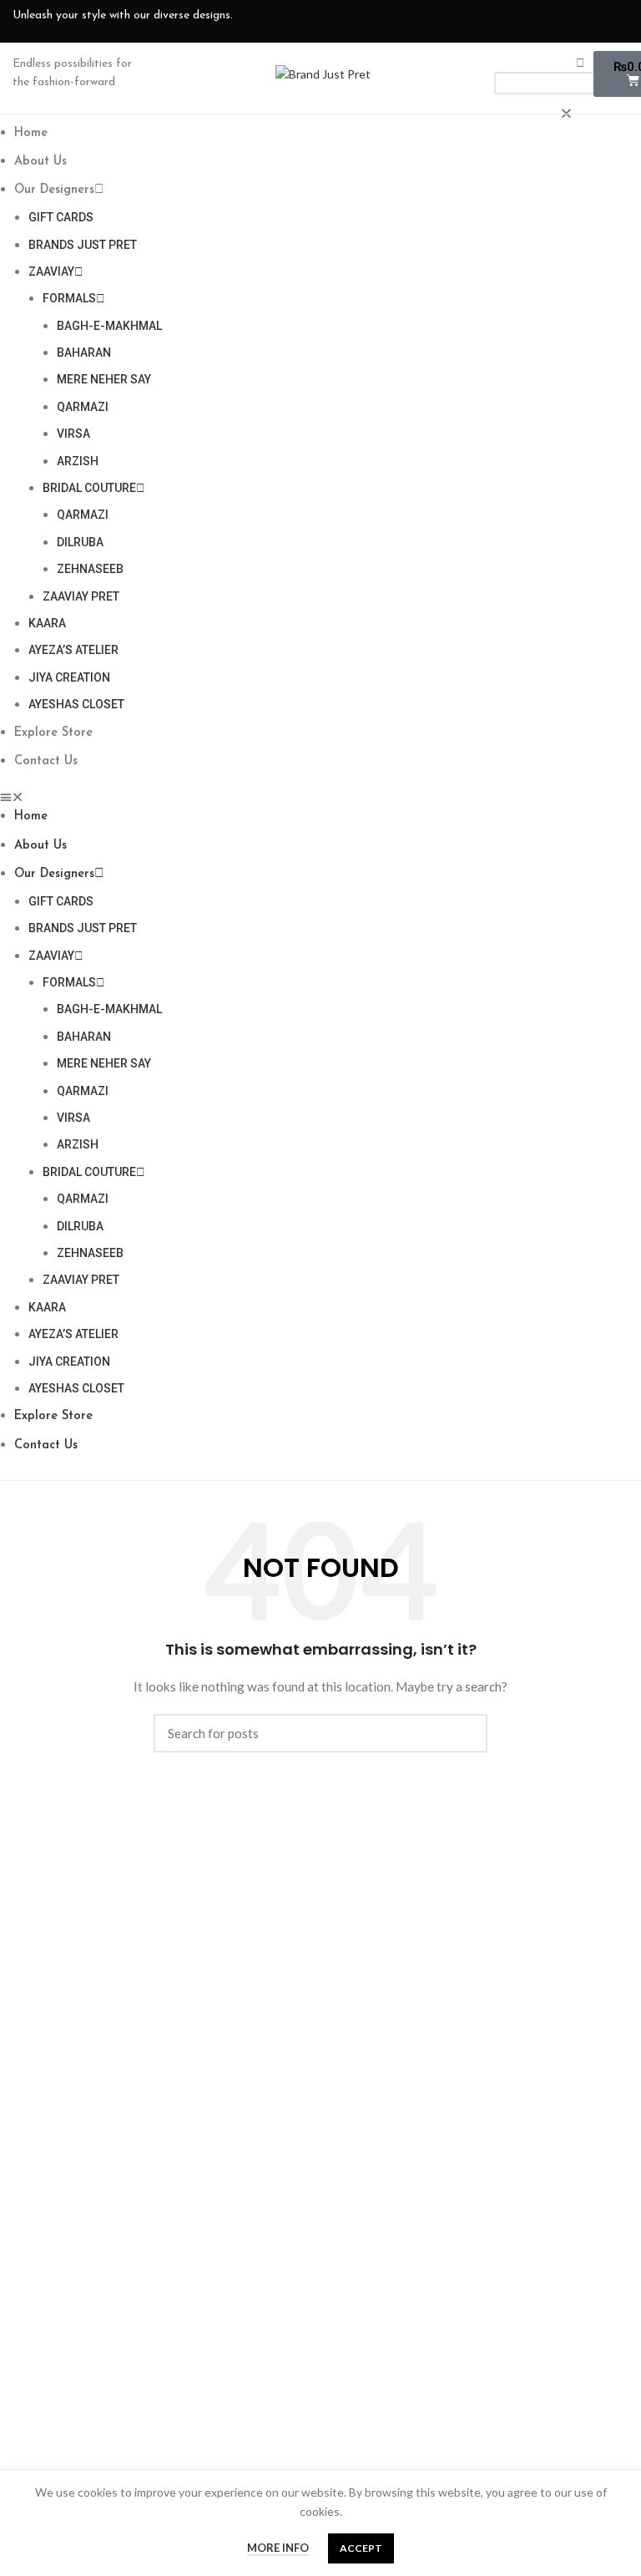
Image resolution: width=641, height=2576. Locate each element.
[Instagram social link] (535, 21)
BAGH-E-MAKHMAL (109, 326)
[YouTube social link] (562, 21)
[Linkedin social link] (588, 21)
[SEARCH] (465, 1733)
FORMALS (69, 298)
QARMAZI (83, 407)
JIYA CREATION (69, 677)
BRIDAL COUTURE (89, 488)
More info (278, 2548)
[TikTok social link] (615, 21)
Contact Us (46, 761)
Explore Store (53, 733)
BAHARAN (84, 352)
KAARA (47, 623)
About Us (40, 162)
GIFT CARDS (61, 217)
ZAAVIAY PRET (81, 596)
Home (31, 133)
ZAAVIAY (51, 271)
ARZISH (78, 461)
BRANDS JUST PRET (83, 245)
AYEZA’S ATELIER (73, 650)
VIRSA (73, 434)
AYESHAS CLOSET (76, 704)
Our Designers (54, 190)
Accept (361, 2548)
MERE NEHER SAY (104, 379)
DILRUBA (80, 542)
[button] (320, 797)
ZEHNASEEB (90, 569)
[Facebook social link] (508, 21)
